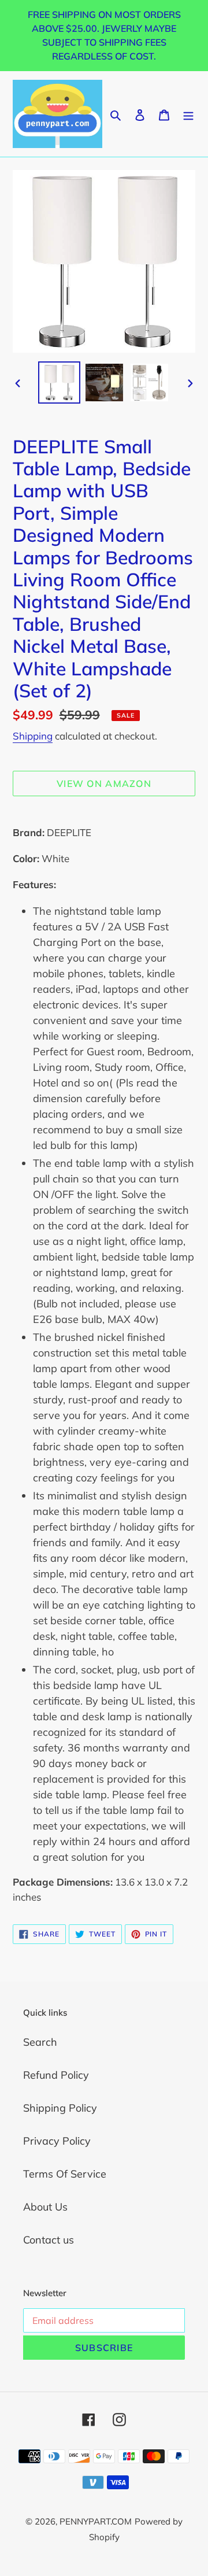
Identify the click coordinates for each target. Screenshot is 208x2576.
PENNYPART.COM (96, 2521)
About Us (45, 2207)
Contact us (49, 2240)
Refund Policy (56, 2075)
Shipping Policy (60, 2108)
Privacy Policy (57, 2141)
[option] (59, 382)
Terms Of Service (65, 2174)
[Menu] (188, 114)
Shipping (33, 736)
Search (40, 2042)
